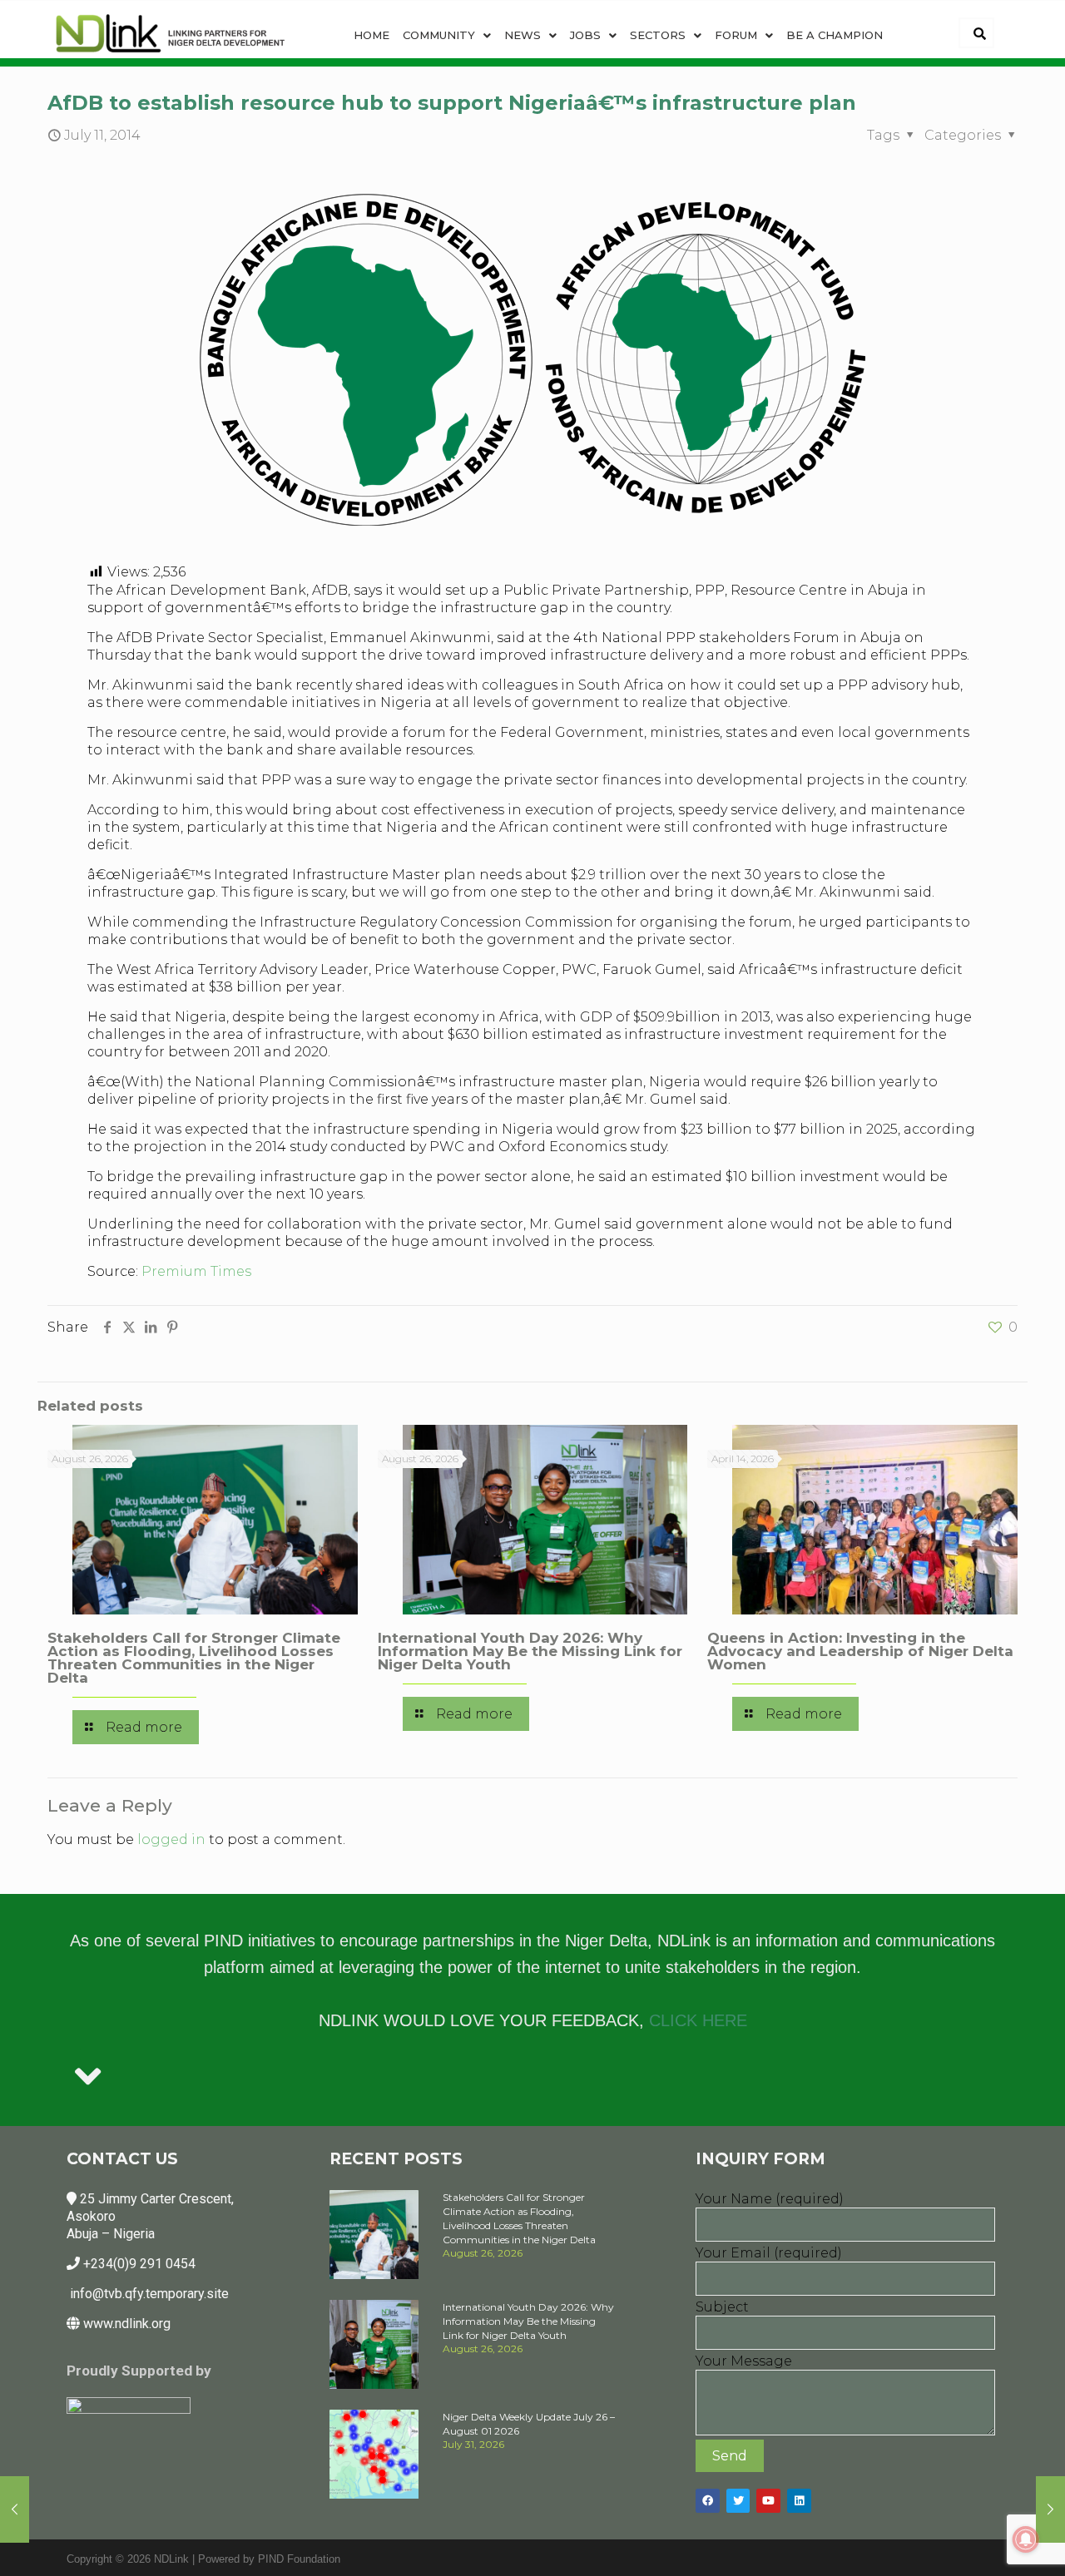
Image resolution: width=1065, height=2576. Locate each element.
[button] (447, 35)
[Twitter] (738, 2501)
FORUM (736, 35)
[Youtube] (768, 2501)
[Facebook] (708, 2501)
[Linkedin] (799, 2501)
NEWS (523, 35)
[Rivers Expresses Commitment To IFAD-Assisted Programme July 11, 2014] (15, 2509)
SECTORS (658, 35)
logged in (171, 1839)
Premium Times (196, 1271)
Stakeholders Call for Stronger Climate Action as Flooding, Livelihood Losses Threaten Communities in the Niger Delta (194, 1658)
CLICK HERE (698, 2020)
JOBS (585, 35)
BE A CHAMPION (835, 35)
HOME (372, 35)
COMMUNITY (439, 35)
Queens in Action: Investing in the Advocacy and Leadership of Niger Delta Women (860, 1651)
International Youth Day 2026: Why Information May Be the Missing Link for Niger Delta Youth (530, 1651)
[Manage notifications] (1026, 2539)
